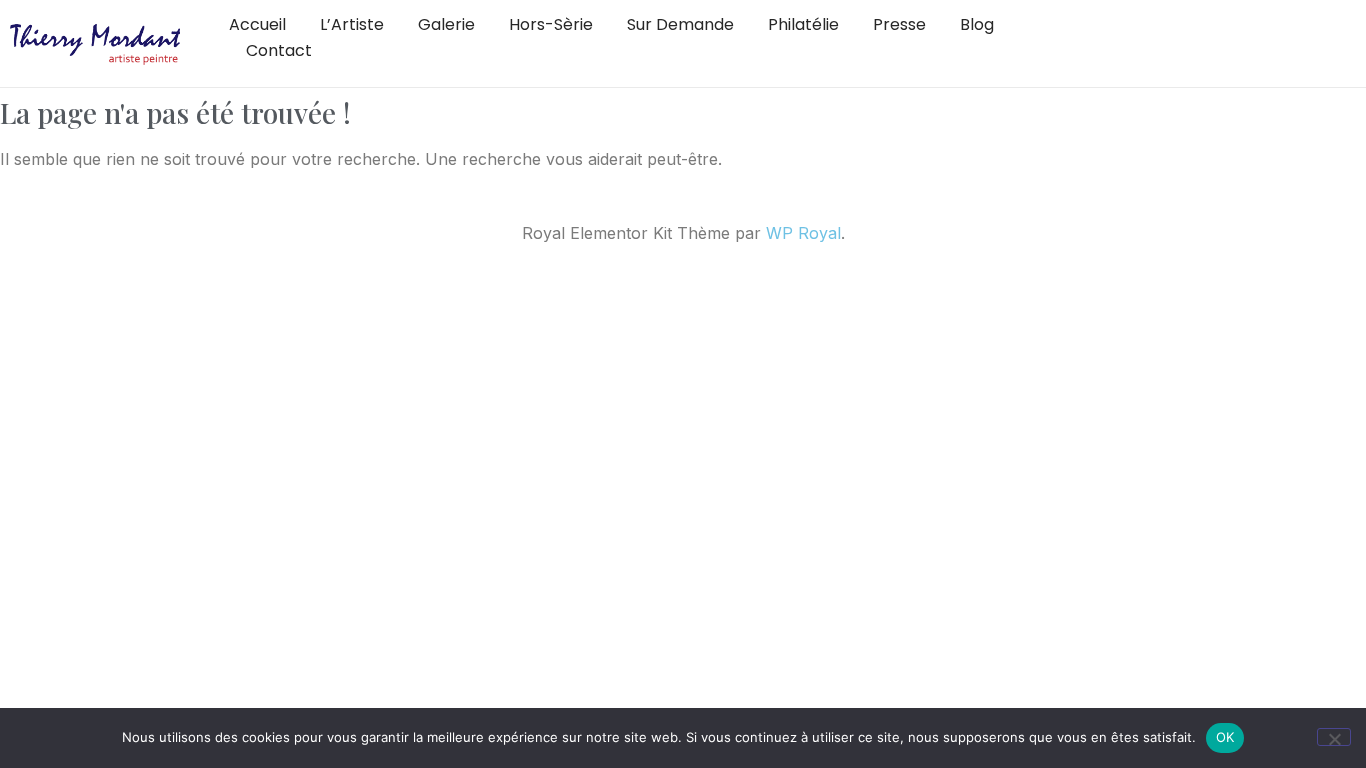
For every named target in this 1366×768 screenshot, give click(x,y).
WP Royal (803, 233)
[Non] (1334, 737)
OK (1225, 737)
